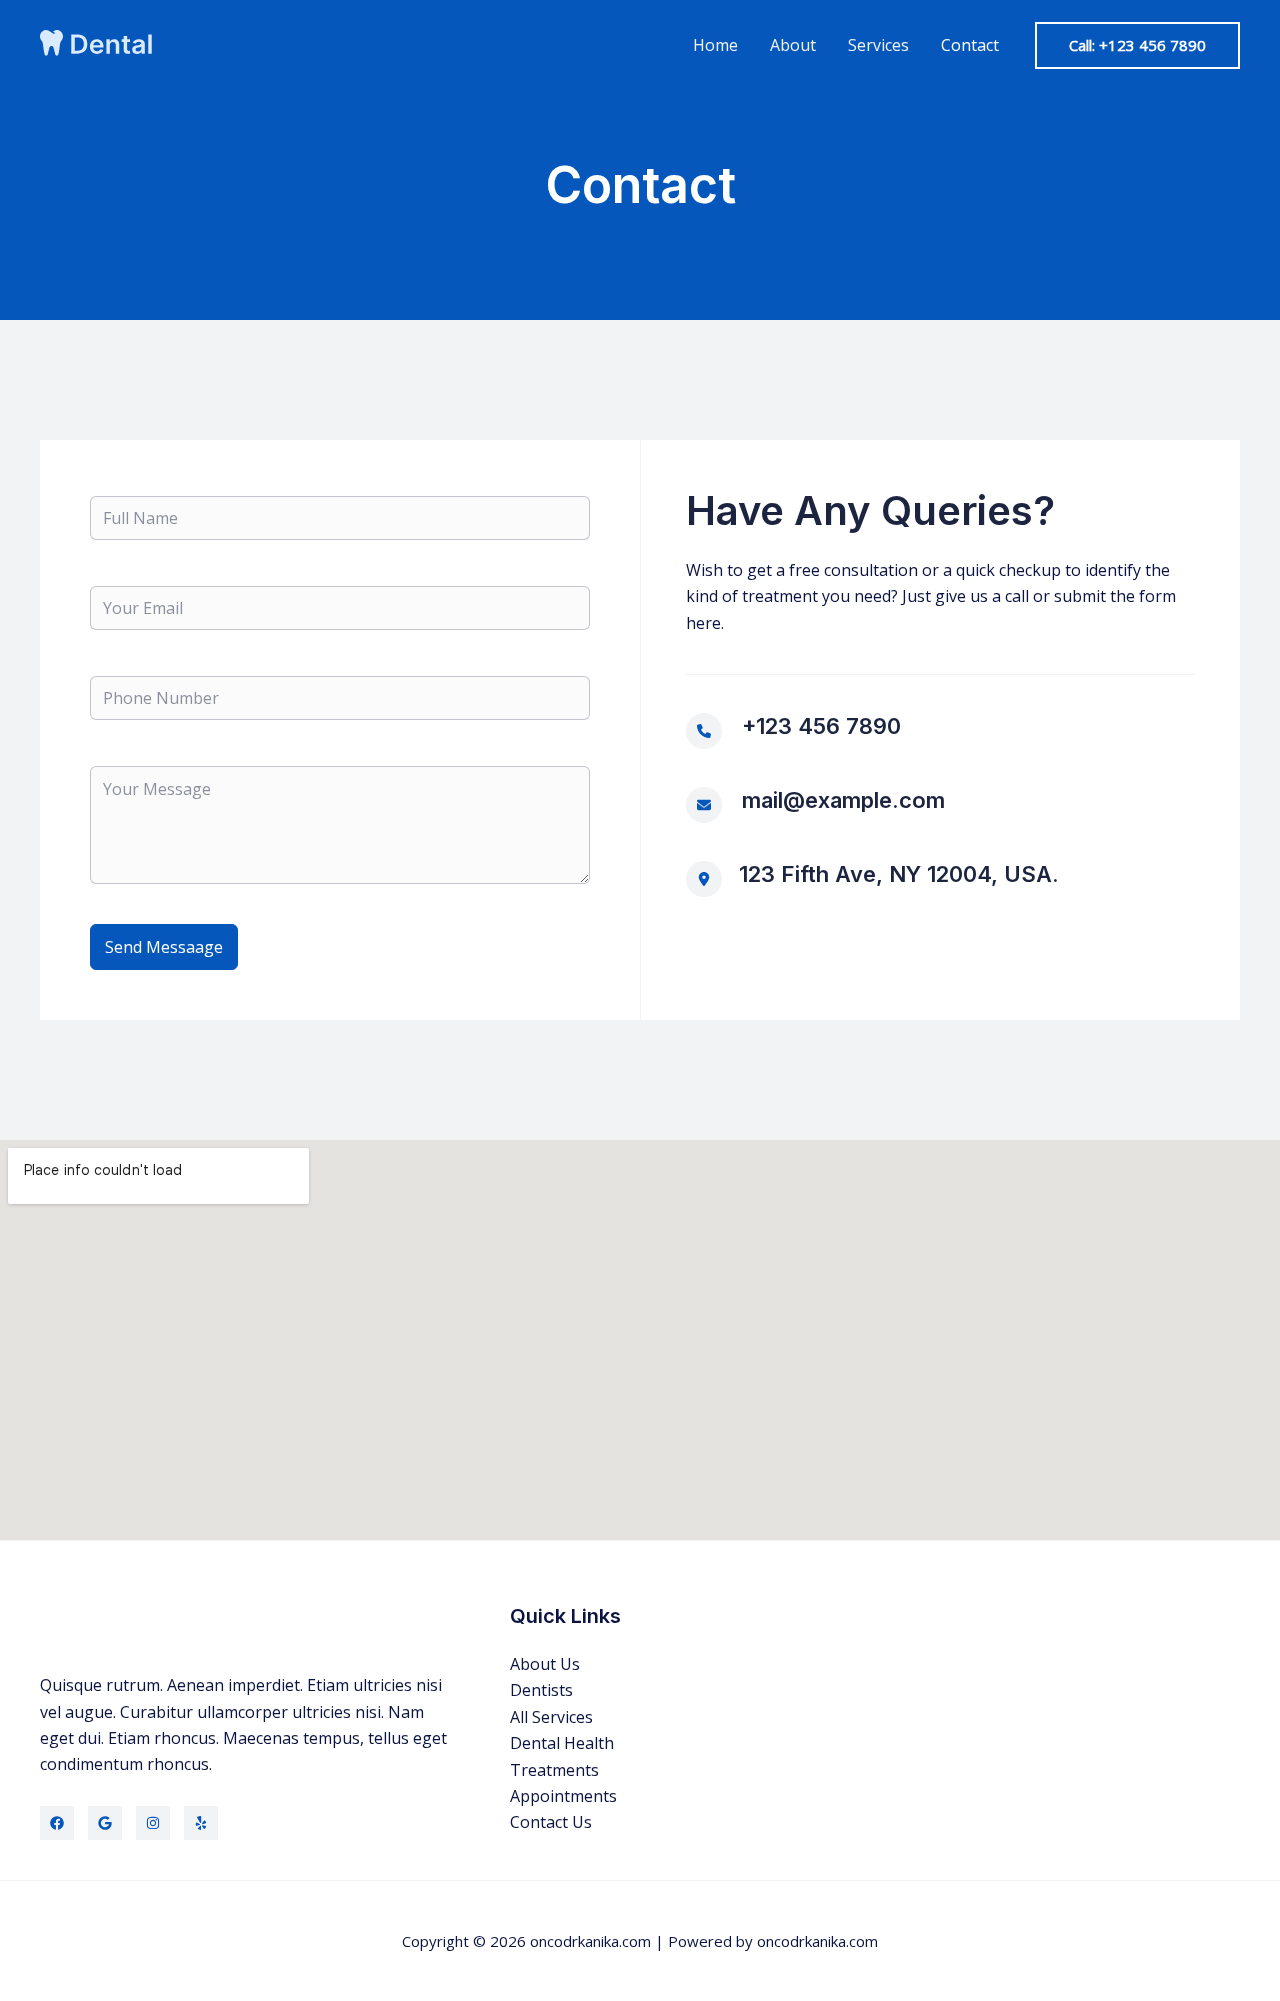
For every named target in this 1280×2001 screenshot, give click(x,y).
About (793, 45)
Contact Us (551, 1822)
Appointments (563, 1796)
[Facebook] (57, 1823)
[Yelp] (201, 1823)
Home (715, 45)
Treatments (554, 1770)
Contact (970, 45)
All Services (551, 1717)
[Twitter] (105, 1823)
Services (878, 45)
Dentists (541, 1690)
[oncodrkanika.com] (100, 43)
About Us (545, 1664)
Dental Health (562, 1743)
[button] (1137, 45)
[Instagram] (153, 1823)
